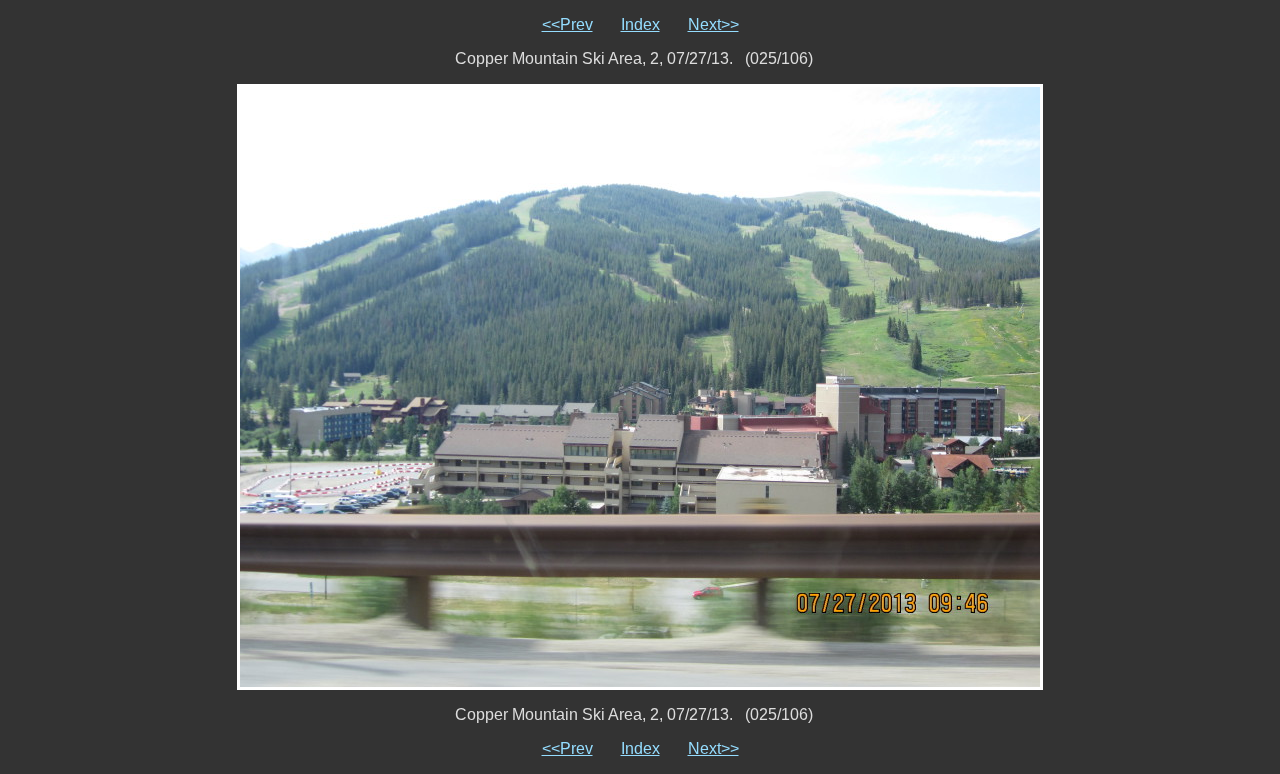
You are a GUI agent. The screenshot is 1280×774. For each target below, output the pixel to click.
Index (640, 24)
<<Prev (567, 24)
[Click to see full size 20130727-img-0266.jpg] (640, 385)
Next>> (713, 24)
